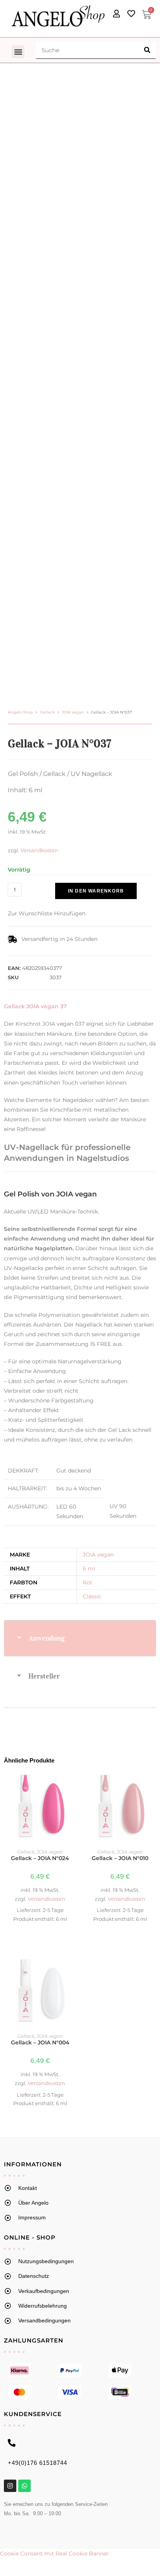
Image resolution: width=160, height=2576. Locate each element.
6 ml (89, 1569)
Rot (88, 1582)
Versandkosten (39, 850)
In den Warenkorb (96, 891)
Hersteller (44, 1676)
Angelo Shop (20, 712)
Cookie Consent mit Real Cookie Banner (54, 2554)
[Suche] (147, 50)
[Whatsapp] (24, 2486)
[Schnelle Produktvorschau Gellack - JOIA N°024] (72, 1784)
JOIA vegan (73, 712)
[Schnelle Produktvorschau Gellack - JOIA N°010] (152, 1784)
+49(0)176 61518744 (37, 2463)
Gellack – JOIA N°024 (40, 1858)
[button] (18, 52)
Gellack (47, 712)
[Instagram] (10, 2486)
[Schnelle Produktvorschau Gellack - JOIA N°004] (72, 1968)
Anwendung (47, 1638)
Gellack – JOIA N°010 (120, 1858)
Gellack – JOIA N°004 (40, 2042)
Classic (92, 1596)
